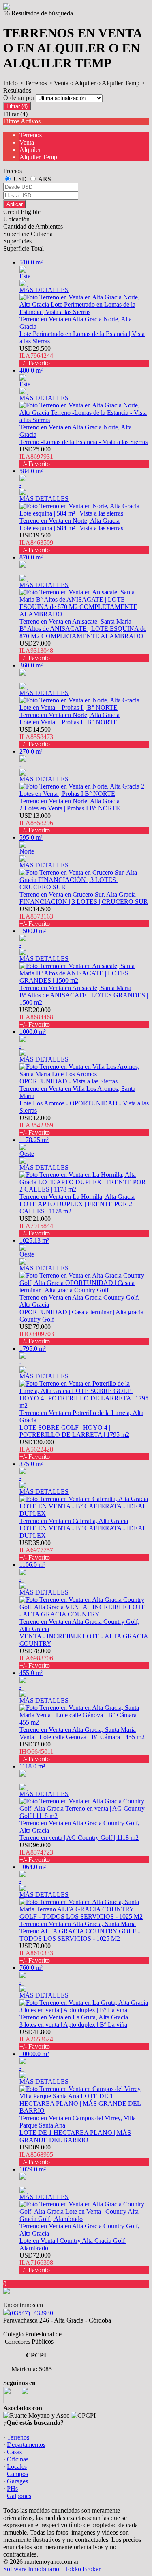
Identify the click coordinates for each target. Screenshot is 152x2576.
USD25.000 (36, 456)
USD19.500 (36, 543)
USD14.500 (36, 737)
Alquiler (85, 83)
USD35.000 (36, 1550)
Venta (61, 83)
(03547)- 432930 (31, 2313)
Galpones (19, 2496)
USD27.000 (36, 651)
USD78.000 (36, 1658)
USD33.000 (36, 1752)
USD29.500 (36, 356)
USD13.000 (36, 823)
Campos (17, 2474)
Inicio (11, 83)
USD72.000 (36, 2263)
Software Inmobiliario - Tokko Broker (52, 2569)
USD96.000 (36, 1852)
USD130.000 (37, 1449)
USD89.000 (36, 2155)
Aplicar (15, 204)
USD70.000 (36, 1953)
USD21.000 (36, 1226)
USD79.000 (37, 1334)
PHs (12, 2488)
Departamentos (26, 2445)
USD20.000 (36, 1017)
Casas (14, 2452)
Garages (17, 2481)
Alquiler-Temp (121, 83)
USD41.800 (36, 2039)
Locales (17, 2467)
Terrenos (36, 83)
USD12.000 (36, 1125)
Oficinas (18, 2459)
